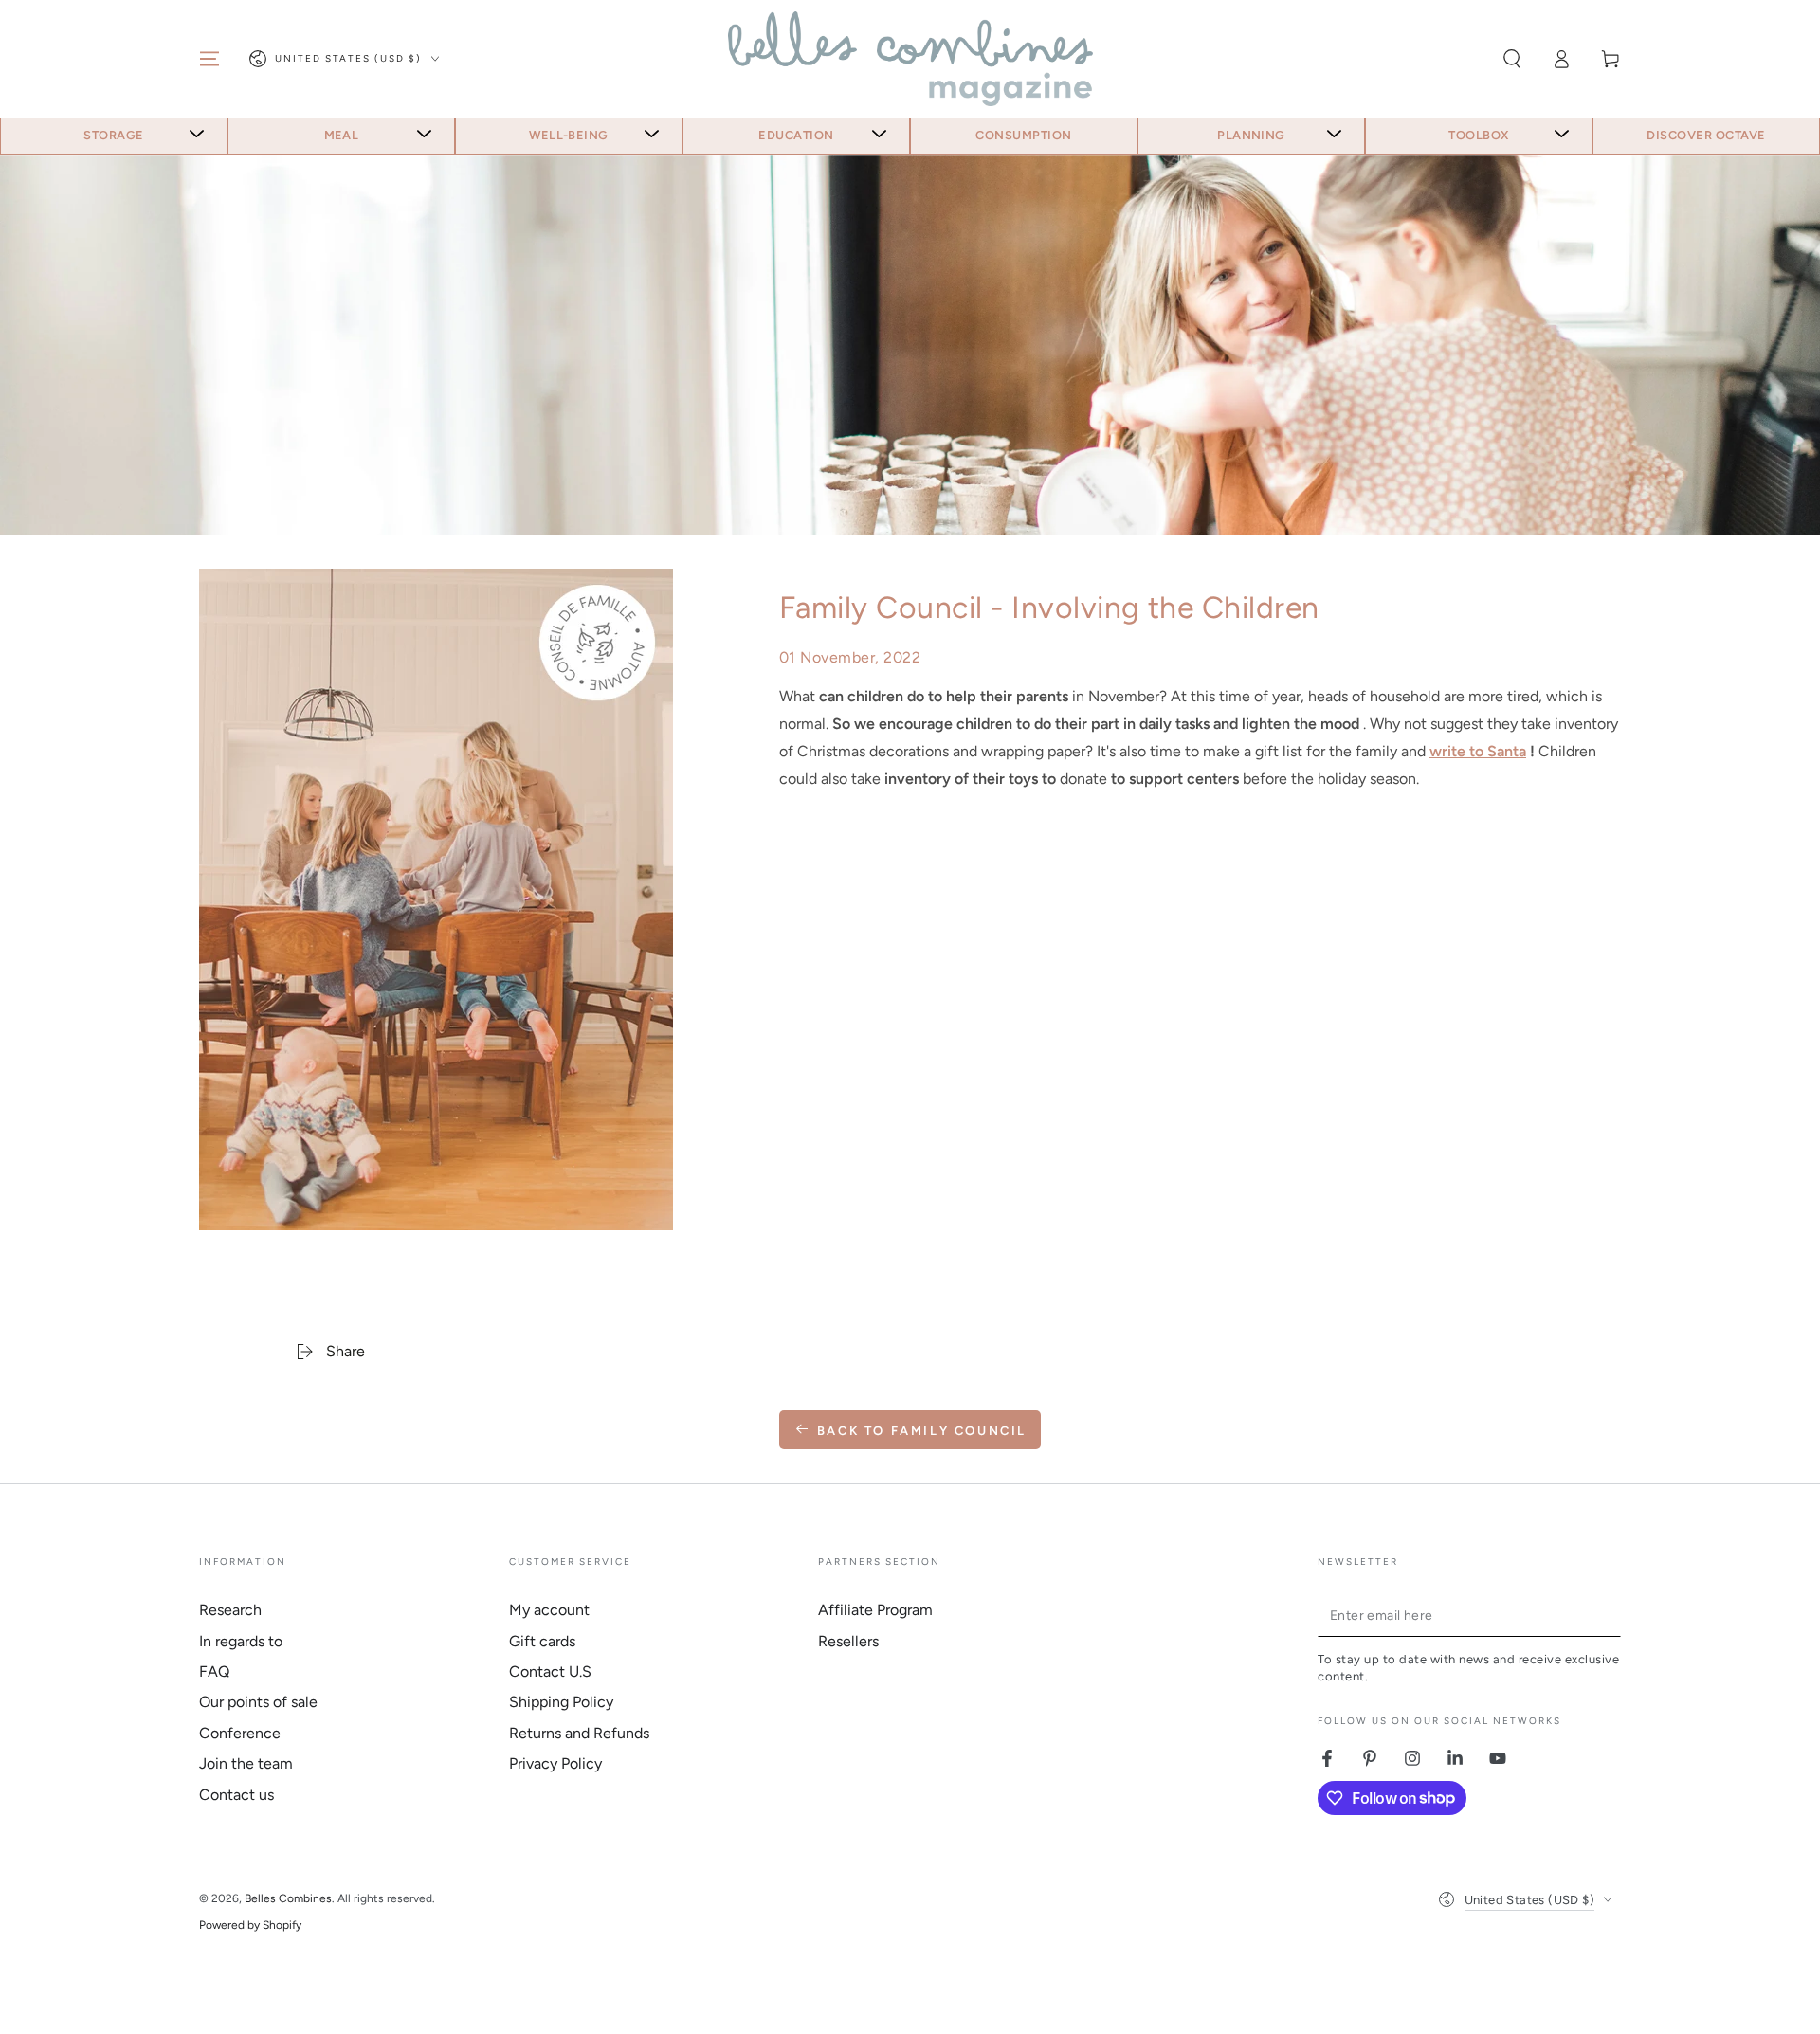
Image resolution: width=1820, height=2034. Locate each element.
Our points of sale (258, 1702)
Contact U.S (550, 1671)
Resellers (848, 1641)
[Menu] (209, 59)
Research (230, 1610)
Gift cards (542, 1641)
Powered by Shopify (250, 1925)
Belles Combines (288, 1898)
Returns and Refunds (579, 1733)
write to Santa (1478, 751)
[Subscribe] (1610, 1615)
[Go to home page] (910, 59)
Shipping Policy (561, 1702)
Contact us (237, 1795)
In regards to (241, 1641)
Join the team (246, 1763)
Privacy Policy (555, 1763)
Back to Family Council (922, 1431)
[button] (1512, 59)
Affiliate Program (875, 1610)
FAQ (214, 1671)
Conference (240, 1733)
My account (549, 1610)
